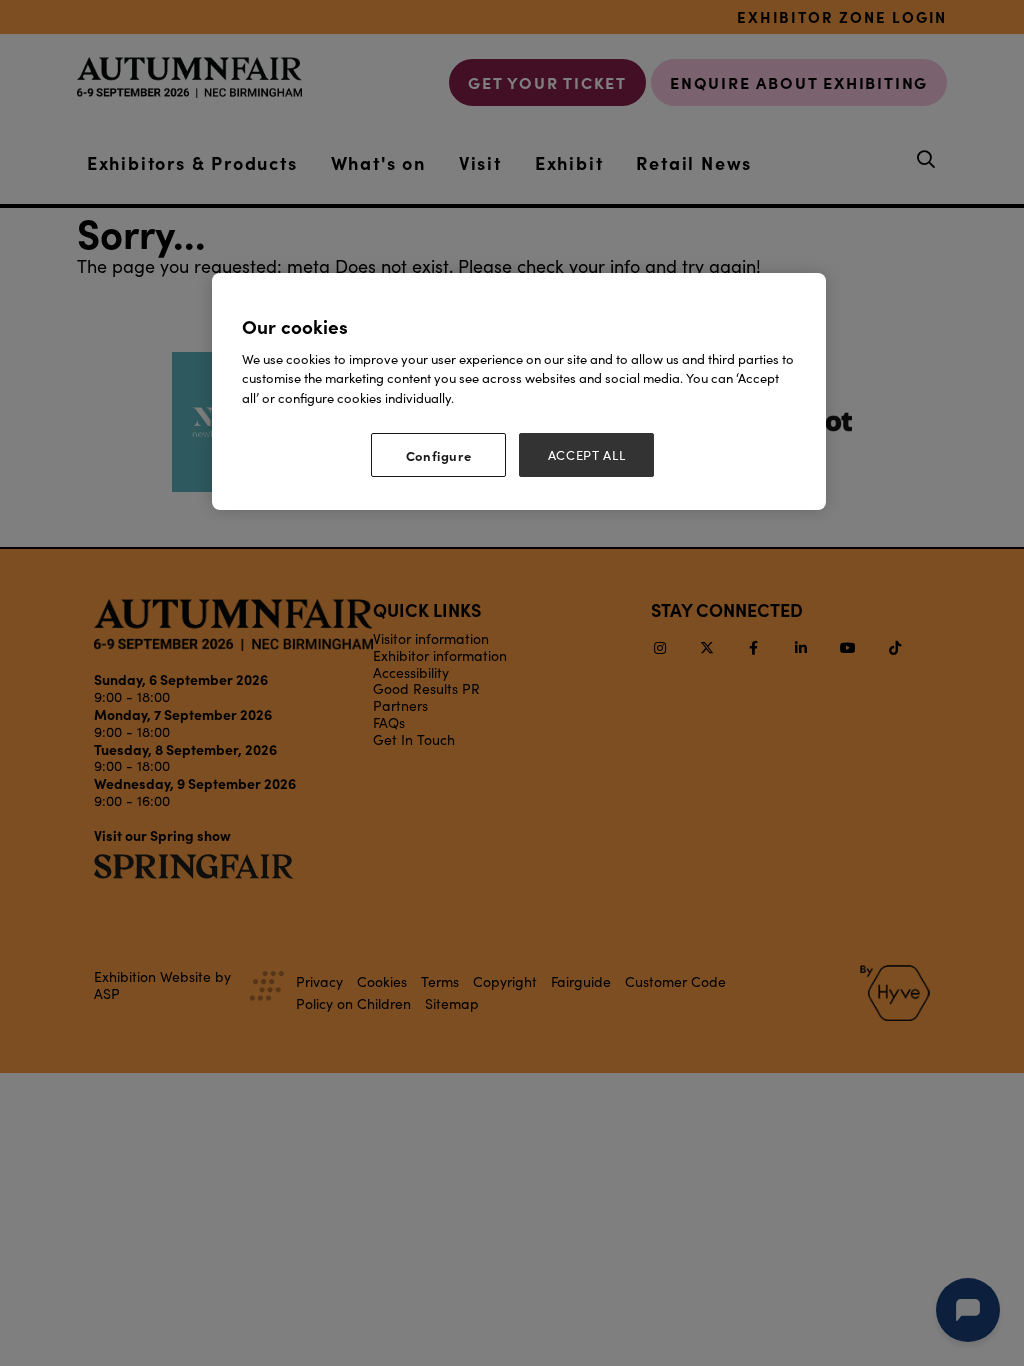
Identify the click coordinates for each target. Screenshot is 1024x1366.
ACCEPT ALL (587, 455)
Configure (439, 455)
